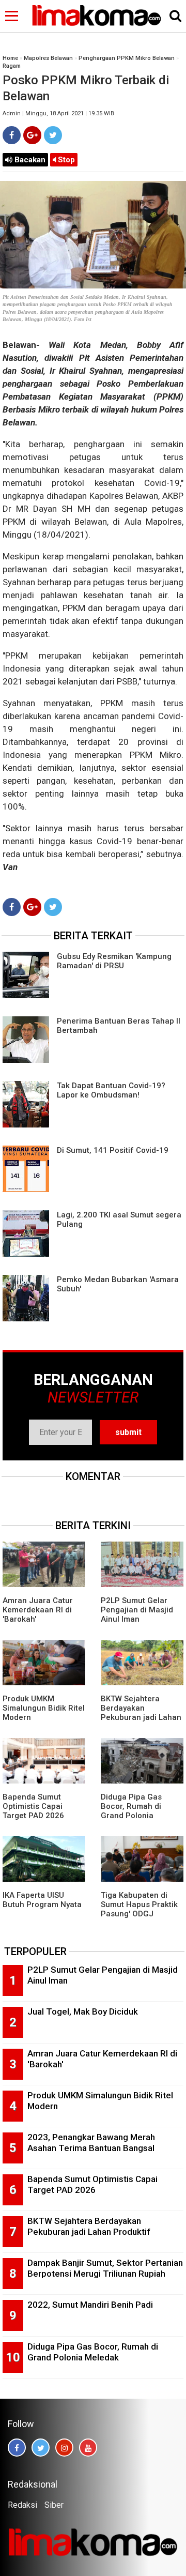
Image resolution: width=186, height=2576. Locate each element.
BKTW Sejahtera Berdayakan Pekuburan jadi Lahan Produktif (141, 1713)
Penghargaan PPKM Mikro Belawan (127, 58)
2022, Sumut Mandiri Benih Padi (90, 2305)
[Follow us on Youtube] (88, 2448)
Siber (54, 2505)
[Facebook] (12, 135)
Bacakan (29, 160)
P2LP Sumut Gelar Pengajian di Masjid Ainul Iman (137, 1610)
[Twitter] (53, 135)
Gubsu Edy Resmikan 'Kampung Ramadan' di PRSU (114, 961)
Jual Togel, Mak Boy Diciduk (83, 2011)
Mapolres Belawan (48, 58)
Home (10, 58)
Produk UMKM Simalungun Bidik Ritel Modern (44, 1708)
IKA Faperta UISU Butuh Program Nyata (42, 1900)
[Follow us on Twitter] (41, 2448)
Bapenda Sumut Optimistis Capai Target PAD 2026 (33, 1806)
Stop (65, 160)
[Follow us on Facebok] (17, 2448)
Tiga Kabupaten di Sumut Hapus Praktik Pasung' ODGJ (139, 1904)
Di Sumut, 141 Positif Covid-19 (113, 1150)
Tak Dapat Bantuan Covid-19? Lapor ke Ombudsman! (111, 1090)
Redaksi (22, 2505)
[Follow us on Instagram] (64, 2448)
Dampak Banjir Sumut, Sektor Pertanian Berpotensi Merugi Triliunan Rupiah (105, 2268)
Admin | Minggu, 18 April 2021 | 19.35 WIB (58, 113)
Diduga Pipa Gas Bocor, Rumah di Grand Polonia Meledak (131, 1811)
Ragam (12, 66)
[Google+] (32, 135)
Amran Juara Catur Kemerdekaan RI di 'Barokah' (38, 1610)
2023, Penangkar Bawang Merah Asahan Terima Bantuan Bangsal (91, 2143)
